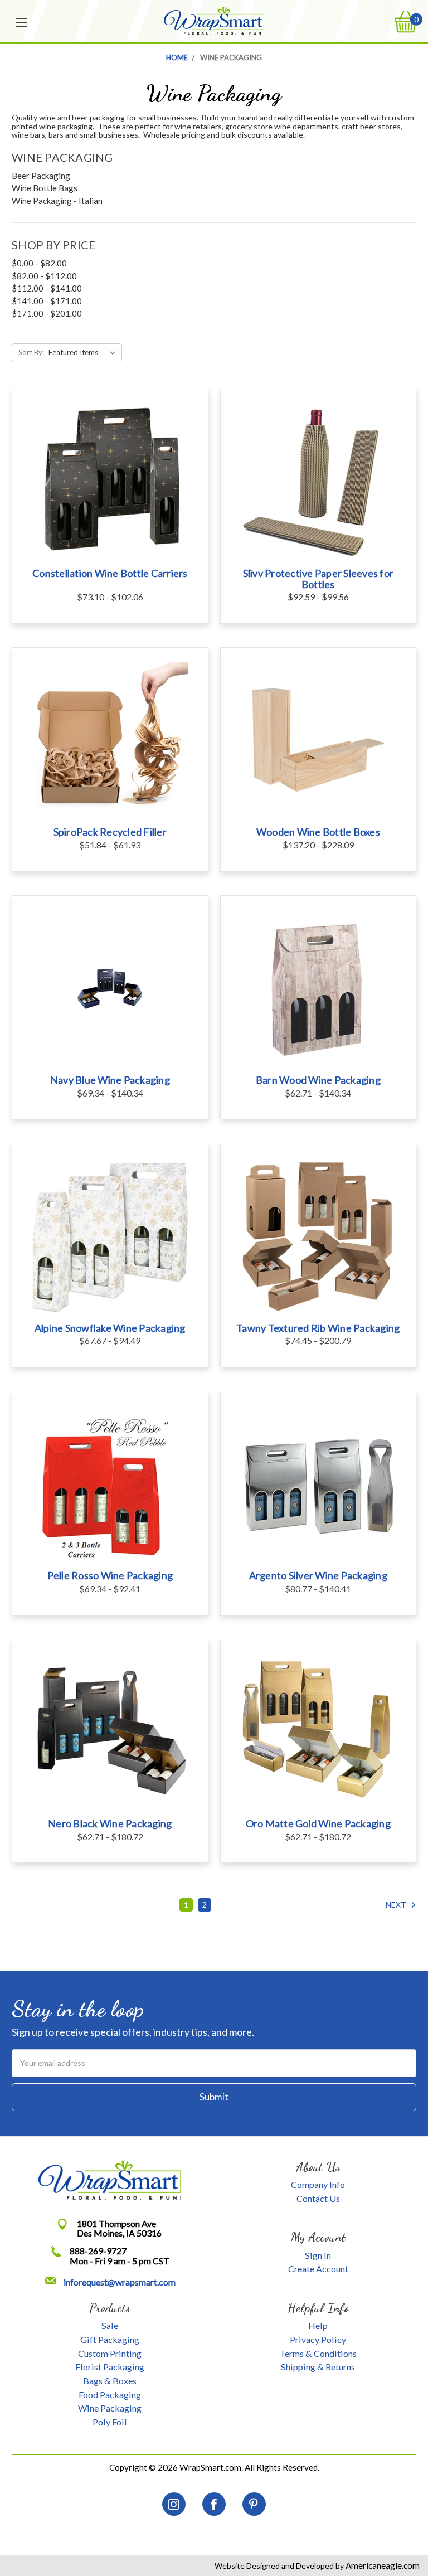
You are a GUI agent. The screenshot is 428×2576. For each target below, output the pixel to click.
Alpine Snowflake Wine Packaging (110, 1328)
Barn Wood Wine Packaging (318, 1080)
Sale (110, 2325)
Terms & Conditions (318, 2353)
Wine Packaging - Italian (57, 201)
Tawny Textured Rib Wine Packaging (318, 1328)
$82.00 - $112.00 (44, 276)
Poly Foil (110, 2422)
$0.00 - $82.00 (39, 263)
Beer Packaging (41, 176)
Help (318, 2325)
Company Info (318, 2184)
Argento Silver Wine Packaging (318, 1575)
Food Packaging (110, 2395)
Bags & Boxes (110, 2381)
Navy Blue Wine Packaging (110, 1080)
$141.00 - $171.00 (47, 301)
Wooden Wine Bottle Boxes (318, 832)
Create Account (318, 2269)
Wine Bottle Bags (45, 188)
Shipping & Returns (318, 2367)
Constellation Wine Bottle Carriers (110, 573)
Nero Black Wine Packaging (110, 1823)
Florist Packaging (110, 2367)
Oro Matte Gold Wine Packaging (318, 1823)
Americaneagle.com (382, 2565)
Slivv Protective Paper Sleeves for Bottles (318, 579)
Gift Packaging (110, 2339)
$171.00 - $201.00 (47, 313)
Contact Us (318, 2198)
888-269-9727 (98, 2251)
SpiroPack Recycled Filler (110, 832)
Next (397, 1905)
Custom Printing (110, 2353)
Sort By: (31, 352)
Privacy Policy (318, 2339)
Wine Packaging (110, 2408)
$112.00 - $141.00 (47, 288)
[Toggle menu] (22, 21)
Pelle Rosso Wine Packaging (110, 1575)
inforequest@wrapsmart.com (120, 2282)
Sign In (318, 2255)
